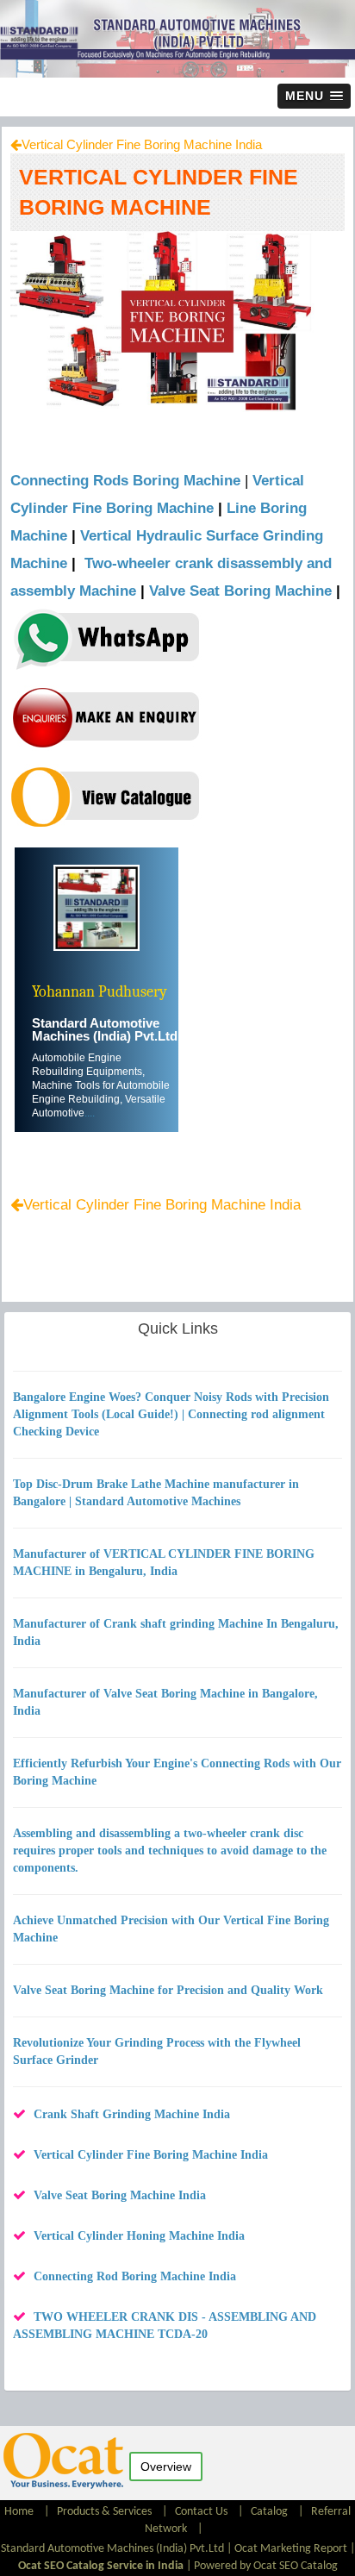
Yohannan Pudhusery (100, 992)
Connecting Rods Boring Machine (125, 481)
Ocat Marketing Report (291, 2549)
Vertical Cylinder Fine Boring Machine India (142, 144)
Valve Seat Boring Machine (240, 591)
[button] (314, 96)
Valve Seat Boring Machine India (120, 2195)
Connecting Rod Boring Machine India (135, 2276)
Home (20, 2512)
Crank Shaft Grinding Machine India (132, 2114)
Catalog (269, 2512)
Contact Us (201, 2512)
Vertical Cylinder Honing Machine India (139, 2236)
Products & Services (104, 2512)
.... (90, 1113)
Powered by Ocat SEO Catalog (266, 2566)
